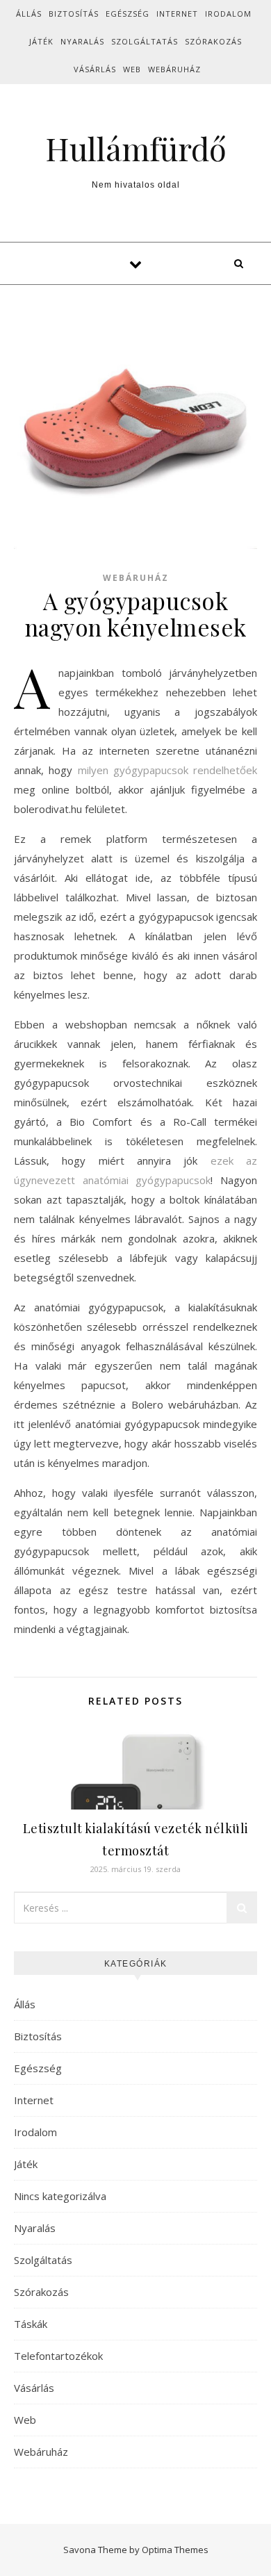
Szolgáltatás (145, 41)
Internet (177, 14)
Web (132, 69)
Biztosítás (74, 14)
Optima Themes (175, 2550)
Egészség (128, 14)
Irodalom (228, 14)
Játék (41, 41)
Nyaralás (82, 41)
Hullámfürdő (136, 148)
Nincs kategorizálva (60, 2196)
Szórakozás (213, 41)
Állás (29, 14)
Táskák (31, 2324)
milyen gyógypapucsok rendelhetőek (168, 770)
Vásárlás (95, 69)
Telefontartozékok (58, 2356)
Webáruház (174, 69)
